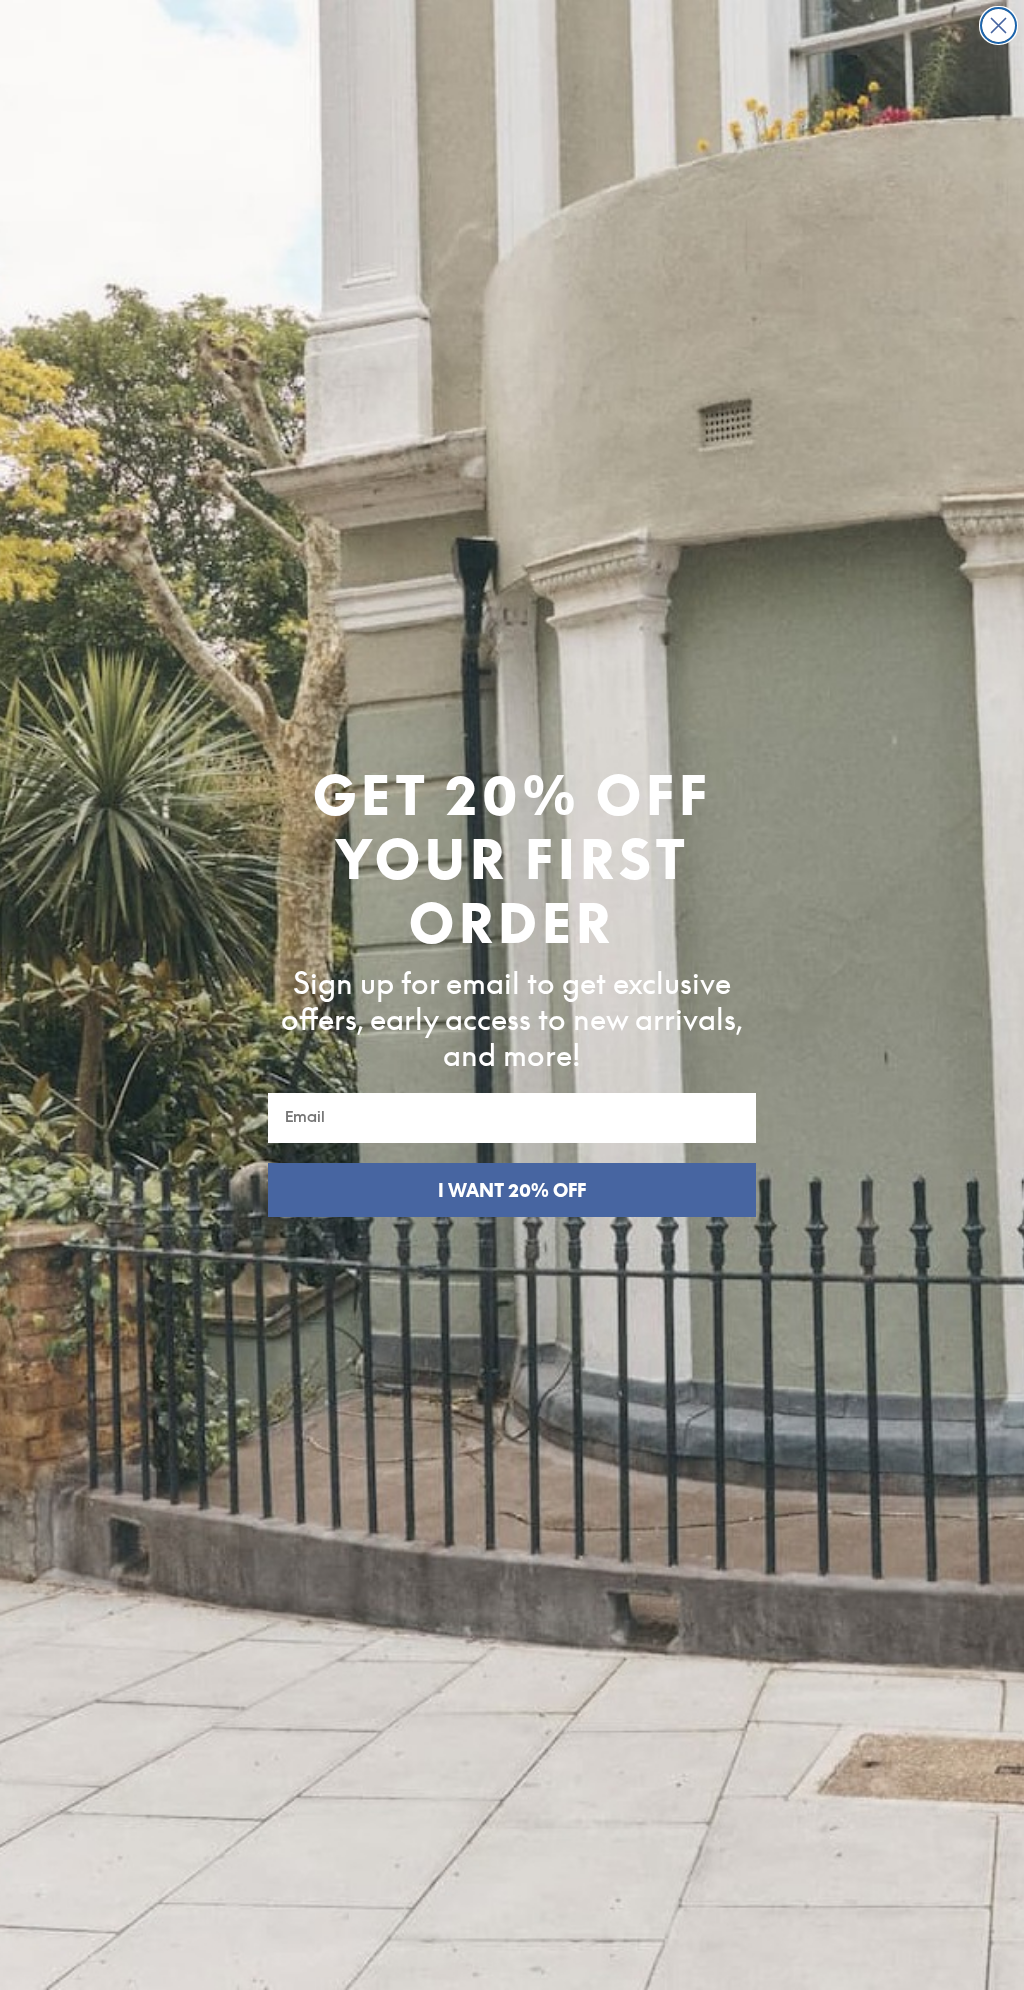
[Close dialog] (998, 25)
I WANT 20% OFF (512, 1190)
